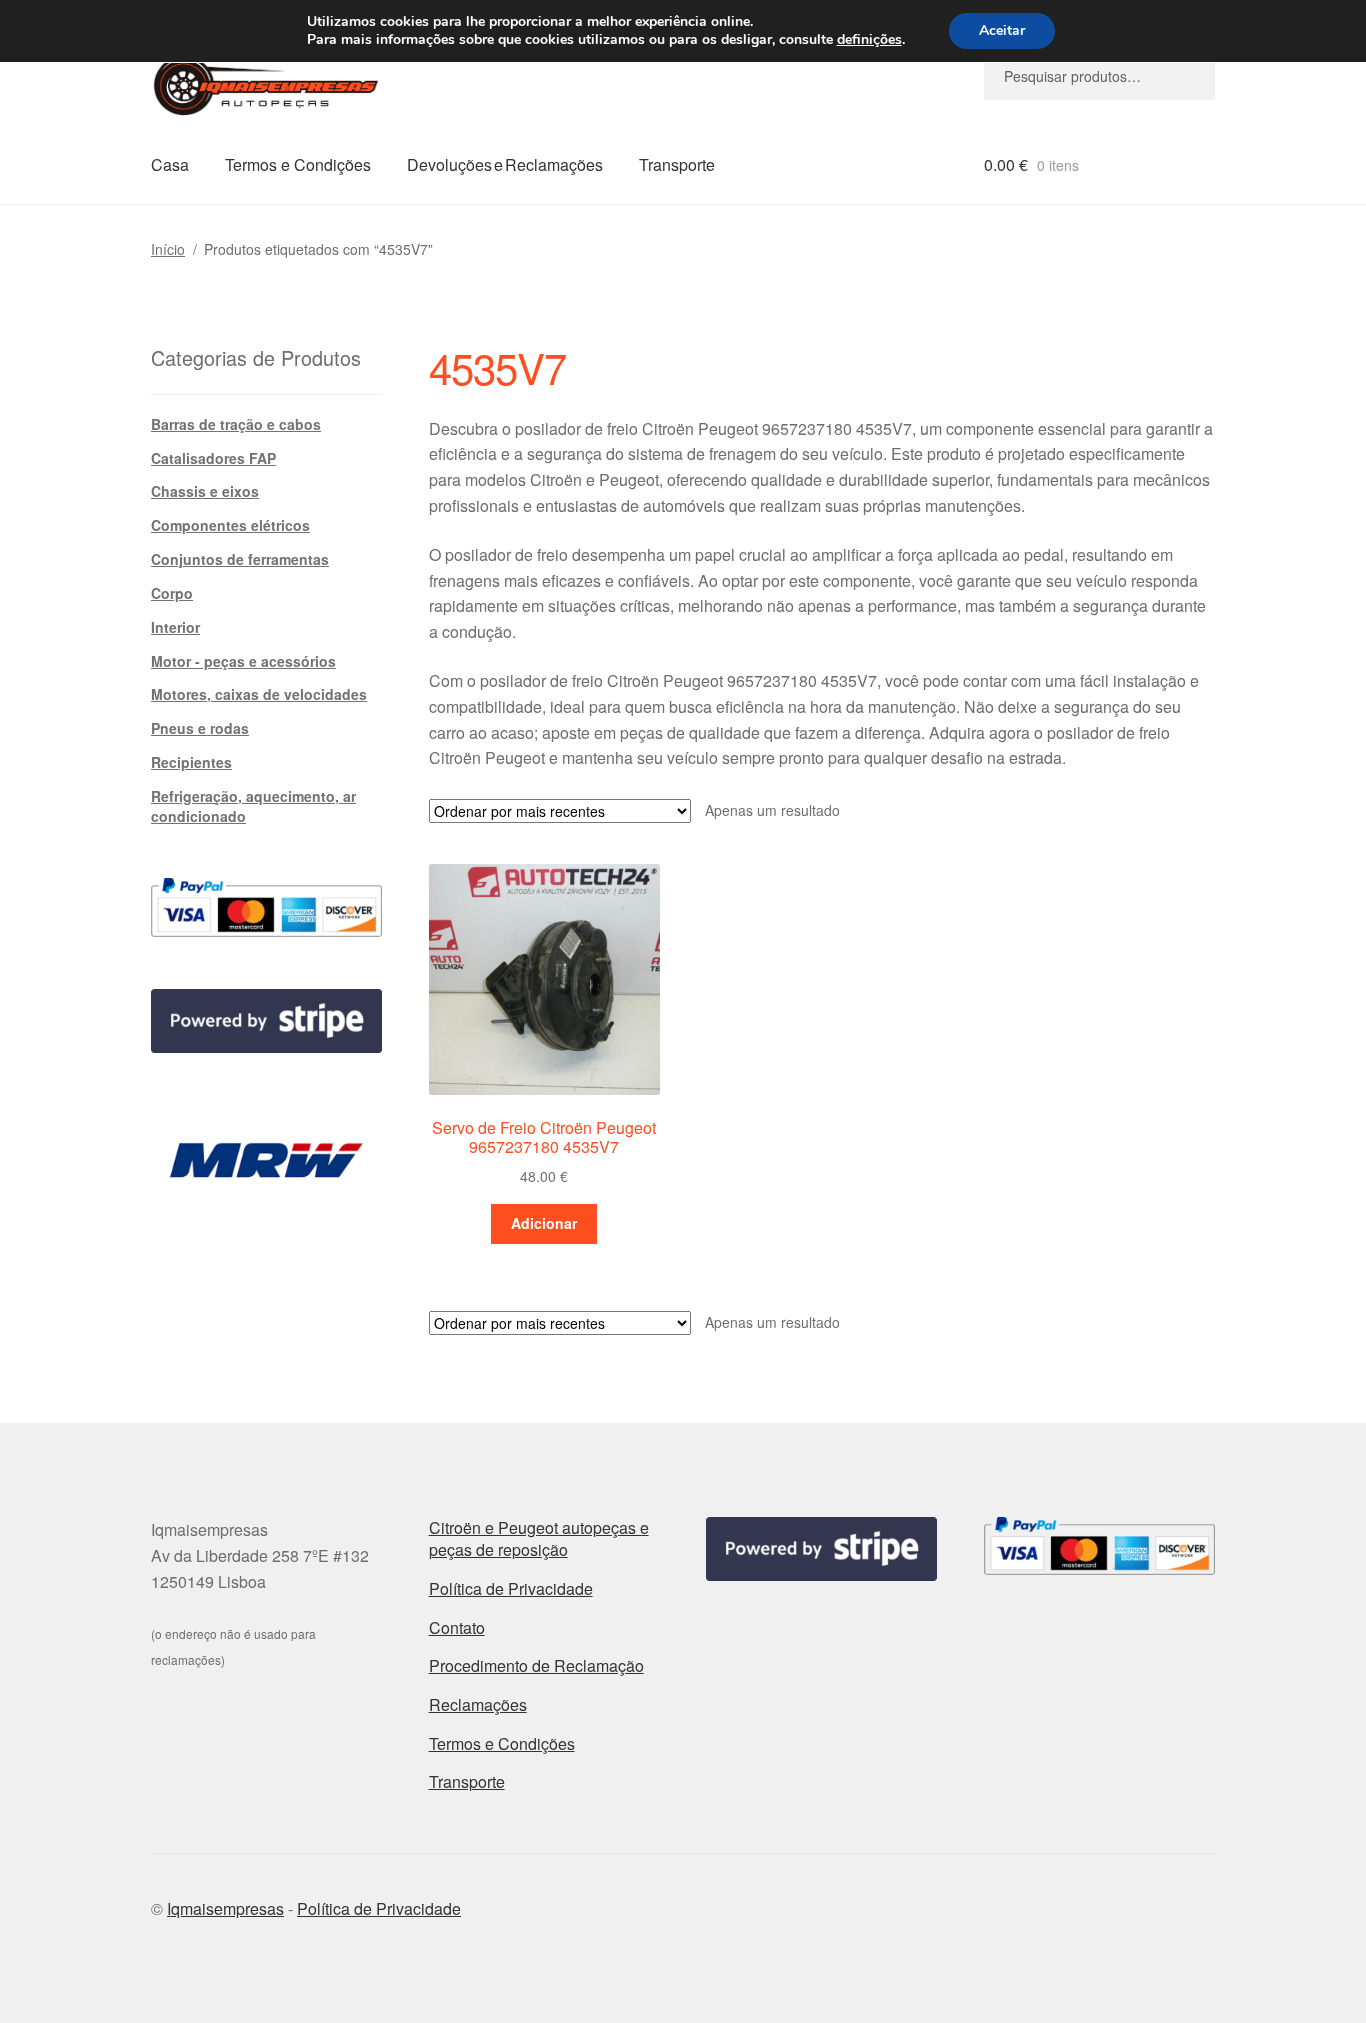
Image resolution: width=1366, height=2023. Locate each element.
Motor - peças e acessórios (243, 661)
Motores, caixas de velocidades (259, 694)
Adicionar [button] (544, 1223)
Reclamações (478, 1704)
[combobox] (1099, 76)
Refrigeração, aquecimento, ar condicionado (253, 806)
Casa (170, 164)
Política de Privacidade (511, 1588)
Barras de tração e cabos (236, 424)
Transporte (677, 164)
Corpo (172, 593)
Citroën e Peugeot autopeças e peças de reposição (539, 1539)
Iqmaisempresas (225, 1908)
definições (869, 40)
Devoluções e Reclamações (505, 164)
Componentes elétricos (230, 525)
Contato (457, 1627)
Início (168, 249)
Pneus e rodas (200, 728)
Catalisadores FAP (213, 458)
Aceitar (1002, 30)
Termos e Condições (298, 164)
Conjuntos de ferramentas (240, 559)
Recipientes (191, 762)
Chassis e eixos (205, 491)
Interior (175, 627)
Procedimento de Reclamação (536, 1665)
